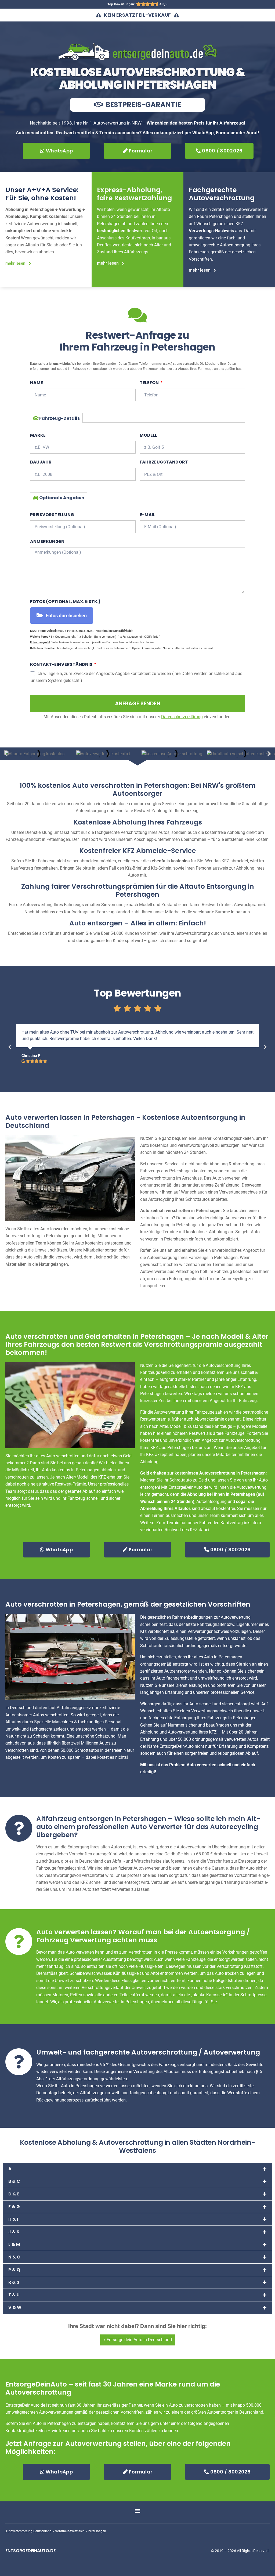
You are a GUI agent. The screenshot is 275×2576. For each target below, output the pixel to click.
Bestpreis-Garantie (143, 105)
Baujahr (41, 462)
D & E (14, 2194)
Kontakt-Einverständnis (62, 664)
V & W (15, 2307)
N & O (14, 2257)
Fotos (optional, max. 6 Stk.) (65, 602)
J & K (14, 2232)
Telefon (150, 383)
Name (37, 383)
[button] (6, 754)
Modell (148, 435)
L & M (14, 2244)
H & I (13, 2219)
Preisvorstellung (52, 515)
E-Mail (147, 515)
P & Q (14, 2270)
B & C (14, 2181)
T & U (14, 2295)
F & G (14, 2207)
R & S (14, 2282)
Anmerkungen (47, 541)
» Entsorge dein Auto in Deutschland (138, 2340)
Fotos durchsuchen (66, 616)
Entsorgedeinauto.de (30, 2551)
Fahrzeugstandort (164, 462)
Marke (38, 435)
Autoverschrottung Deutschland (28, 2531)
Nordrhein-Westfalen (70, 2531)
